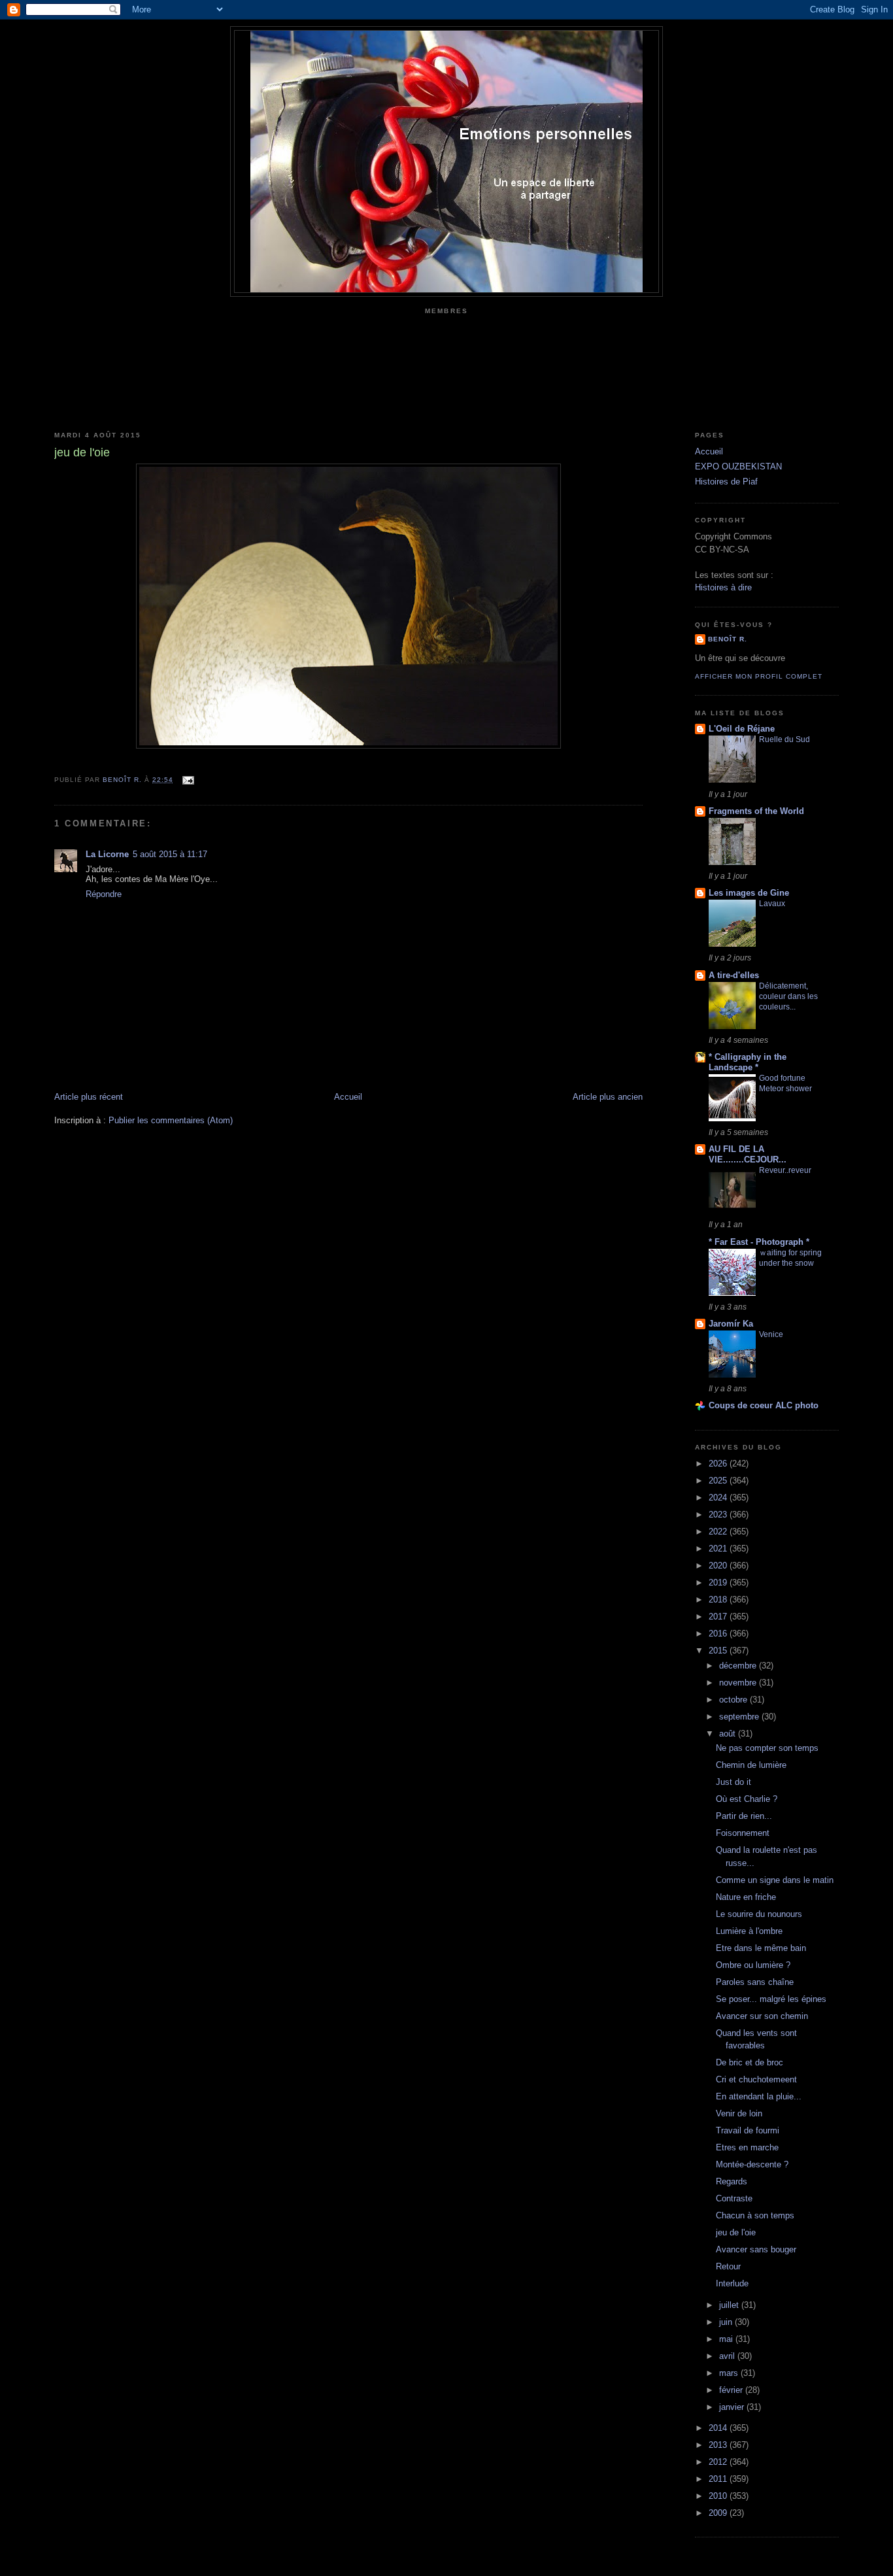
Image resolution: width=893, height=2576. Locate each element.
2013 (719, 2445)
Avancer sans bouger (756, 2249)
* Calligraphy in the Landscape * (748, 1062)
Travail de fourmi (748, 2130)
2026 (719, 1464)
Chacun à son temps (755, 2215)
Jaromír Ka (731, 1324)
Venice (771, 1334)
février (732, 2390)
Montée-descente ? (752, 2164)
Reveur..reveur (785, 1170)
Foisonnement (743, 1833)
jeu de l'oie (736, 2232)
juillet (730, 2305)
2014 (719, 2428)
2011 (719, 2479)
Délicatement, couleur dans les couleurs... (788, 996)
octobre (734, 1700)
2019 (719, 1583)
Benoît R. (728, 639)
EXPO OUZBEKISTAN (738, 466)
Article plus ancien (608, 1097)
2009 (719, 2513)
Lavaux (772, 904)
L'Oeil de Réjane (742, 729)
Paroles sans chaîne (755, 1982)
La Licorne (107, 854)
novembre (739, 1683)
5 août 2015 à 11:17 (170, 854)
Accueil (348, 1097)
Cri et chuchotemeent (756, 2079)
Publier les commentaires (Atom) (171, 1120)
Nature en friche (746, 1897)
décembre (739, 1666)
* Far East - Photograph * (759, 1242)
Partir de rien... (744, 1816)
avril (728, 2356)
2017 (719, 1617)
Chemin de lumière (751, 1765)
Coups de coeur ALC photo (764, 1405)
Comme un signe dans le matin (775, 1880)
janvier (733, 2407)
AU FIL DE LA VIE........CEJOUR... (748, 1154)
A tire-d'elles (734, 975)
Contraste (734, 2198)
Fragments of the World (756, 811)
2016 (719, 1634)
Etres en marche (747, 2147)
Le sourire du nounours (759, 1914)
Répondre (104, 894)
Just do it (733, 1782)
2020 (719, 1566)
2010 (719, 2496)
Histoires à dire (723, 587)
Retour (728, 2266)
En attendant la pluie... (759, 2096)
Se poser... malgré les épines (771, 1999)
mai (727, 2339)
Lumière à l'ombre (749, 1931)
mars (730, 2373)
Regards (732, 2181)
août (729, 1734)
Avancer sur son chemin (762, 2016)
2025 (719, 1481)
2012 (719, 2462)
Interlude (732, 2283)
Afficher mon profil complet (759, 676)
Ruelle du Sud (784, 739)
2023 (719, 1515)
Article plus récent (89, 1097)
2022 (719, 1532)
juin (727, 2322)
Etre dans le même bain (761, 1948)
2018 (719, 1600)
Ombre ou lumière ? (753, 1965)
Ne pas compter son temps (767, 1748)
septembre (740, 1717)
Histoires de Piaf (726, 482)
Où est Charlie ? (747, 1799)
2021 (719, 1549)
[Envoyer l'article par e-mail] (187, 780)
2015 (719, 1651)
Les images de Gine (749, 893)
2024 (719, 1498)
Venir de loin (739, 2113)
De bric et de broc (750, 2062)
